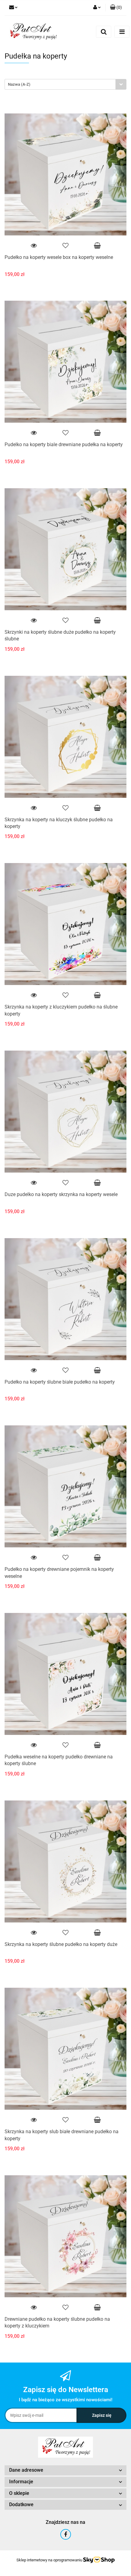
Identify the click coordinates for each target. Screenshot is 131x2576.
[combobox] (65, 84)
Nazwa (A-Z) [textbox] (19, 84)
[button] (116, 8)
